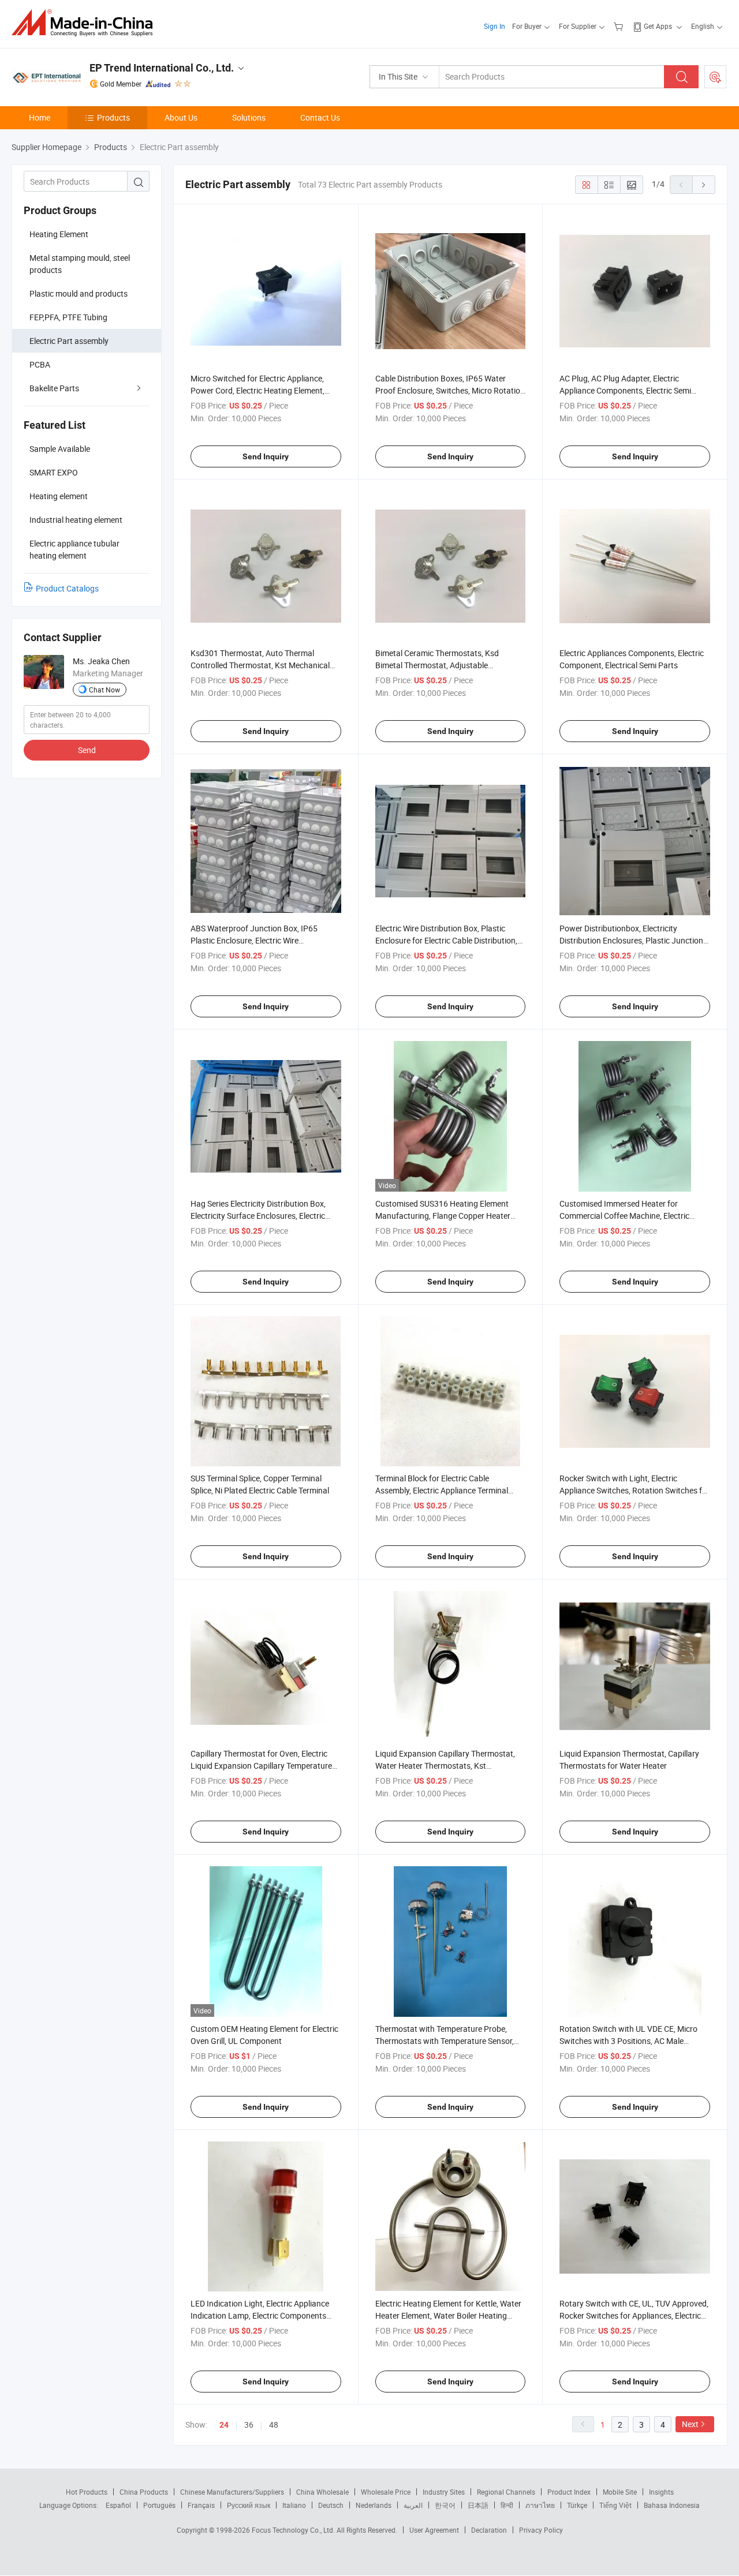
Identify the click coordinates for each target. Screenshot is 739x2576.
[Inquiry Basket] (620, 26)
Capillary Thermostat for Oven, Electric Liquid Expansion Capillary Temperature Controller (261, 1766)
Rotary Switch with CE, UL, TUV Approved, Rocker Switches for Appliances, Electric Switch (634, 2315)
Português (159, 2505)
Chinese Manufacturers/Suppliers (232, 2492)
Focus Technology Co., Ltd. (294, 2530)
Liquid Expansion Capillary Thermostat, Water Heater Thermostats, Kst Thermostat (445, 1766)
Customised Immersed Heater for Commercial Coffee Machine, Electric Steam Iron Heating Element (624, 1216)
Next (690, 2424)
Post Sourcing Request (715, 77)
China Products (144, 2492)
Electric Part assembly (69, 341)
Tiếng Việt (615, 2505)
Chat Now (104, 690)
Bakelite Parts (54, 388)
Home (40, 117)
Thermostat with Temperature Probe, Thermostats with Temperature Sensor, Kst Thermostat (445, 2041)
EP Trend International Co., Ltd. (162, 68)
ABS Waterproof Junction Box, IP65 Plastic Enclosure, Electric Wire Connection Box (254, 940)
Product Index (569, 2492)
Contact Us (320, 117)
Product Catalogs (67, 588)
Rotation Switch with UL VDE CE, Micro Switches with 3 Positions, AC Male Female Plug (628, 2041)
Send (87, 750)
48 (274, 2425)
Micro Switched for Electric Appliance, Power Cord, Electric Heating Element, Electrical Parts (257, 390)
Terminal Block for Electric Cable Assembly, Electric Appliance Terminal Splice (442, 1490)
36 (249, 2425)
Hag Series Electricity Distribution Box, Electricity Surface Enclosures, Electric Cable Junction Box (258, 1216)
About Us (181, 117)
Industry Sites (444, 2492)
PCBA (40, 364)
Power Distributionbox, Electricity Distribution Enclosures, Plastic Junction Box (631, 940)
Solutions (249, 117)
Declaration (489, 2530)
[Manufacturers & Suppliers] (86, 23)
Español (118, 2505)
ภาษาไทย (540, 2505)
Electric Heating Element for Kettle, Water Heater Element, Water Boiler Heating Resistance (448, 2315)
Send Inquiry (266, 456)
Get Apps (658, 26)
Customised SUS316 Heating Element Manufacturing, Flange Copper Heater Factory (443, 1216)
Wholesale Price (386, 2492)
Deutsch (331, 2505)
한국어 (445, 2505)
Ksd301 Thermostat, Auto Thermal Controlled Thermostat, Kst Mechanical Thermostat (260, 665)
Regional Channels (506, 2492)
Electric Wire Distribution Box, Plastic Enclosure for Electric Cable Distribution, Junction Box (446, 940)
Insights (661, 2492)
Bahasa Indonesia (672, 2505)
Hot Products (87, 2492)
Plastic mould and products (79, 293)
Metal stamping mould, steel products (80, 264)
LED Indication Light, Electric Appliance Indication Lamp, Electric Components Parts (260, 2315)
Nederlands (374, 2505)
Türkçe (577, 2505)
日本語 (478, 2505)
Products (113, 117)
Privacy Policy (541, 2530)
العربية (413, 2505)
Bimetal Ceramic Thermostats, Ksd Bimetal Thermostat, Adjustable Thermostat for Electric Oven (437, 665)
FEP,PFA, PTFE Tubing (68, 317)
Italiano (294, 2505)
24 (224, 2425)
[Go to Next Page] (704, 185)
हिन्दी (507, 2505)
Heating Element (59, 234)
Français (201, 2505)
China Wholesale (322, 2492)
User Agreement (434, 2530)
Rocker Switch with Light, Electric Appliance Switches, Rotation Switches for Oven (635, 1490)
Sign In (494, 26)
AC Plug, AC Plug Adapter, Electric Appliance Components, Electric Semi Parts (625, 390)
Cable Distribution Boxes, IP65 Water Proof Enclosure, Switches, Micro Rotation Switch (450, 390)
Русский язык (249, 2505)
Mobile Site (620, 2492)
